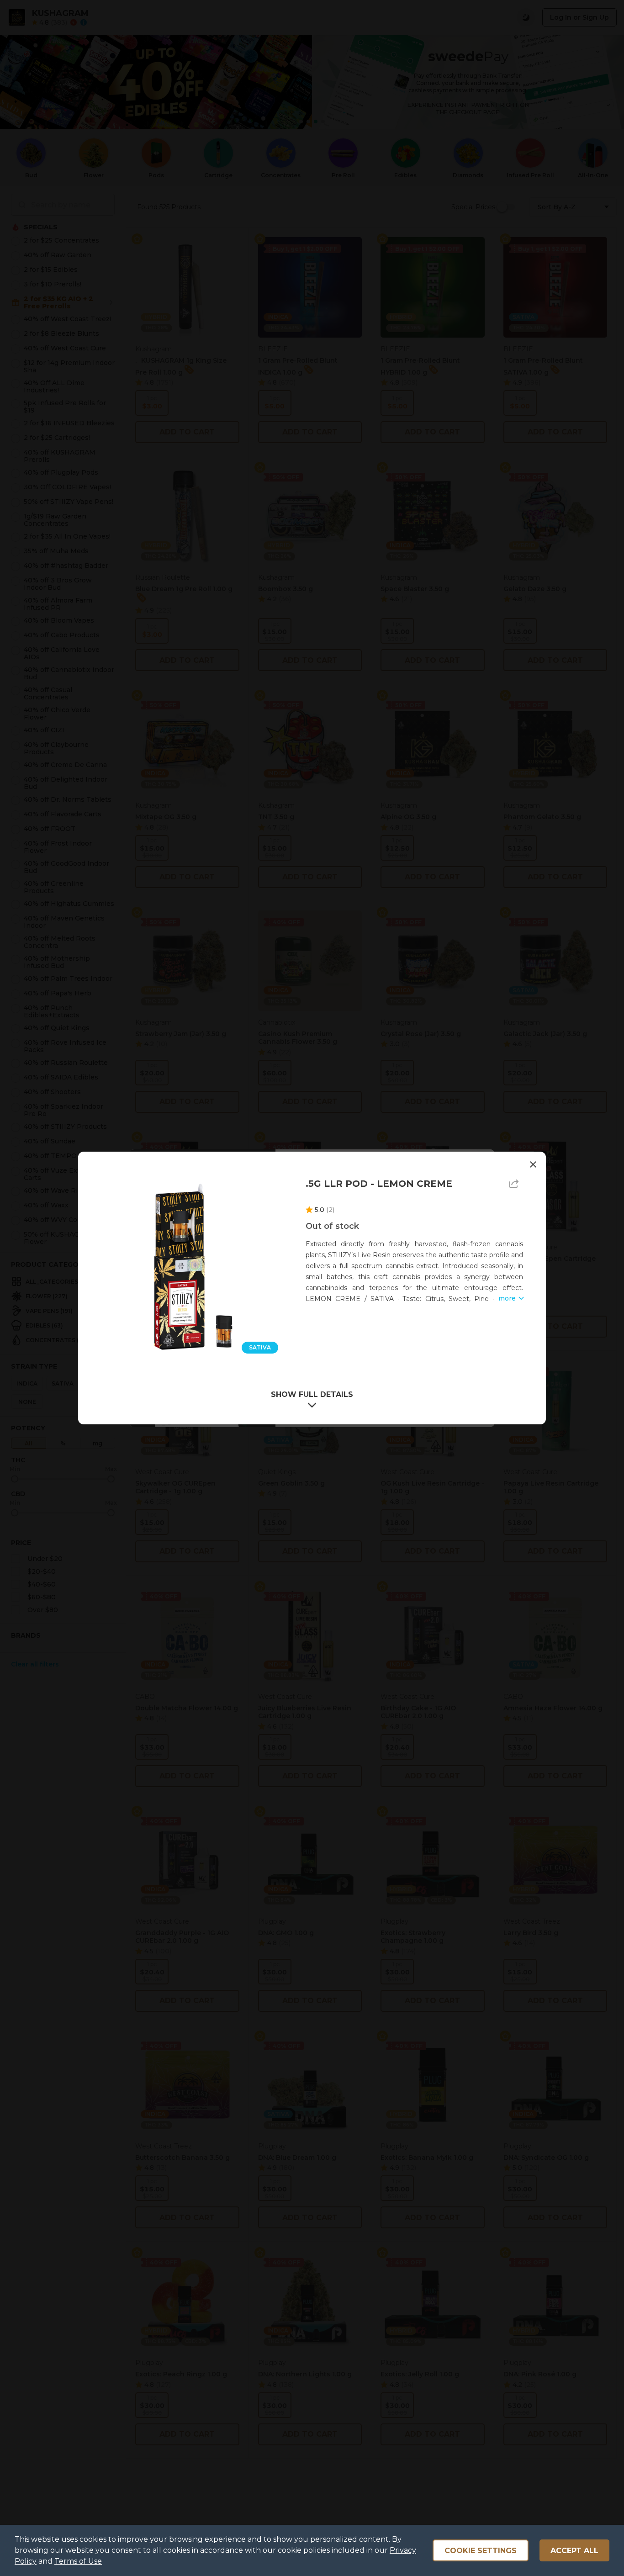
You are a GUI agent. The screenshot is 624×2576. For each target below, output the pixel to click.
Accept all (574, 2551)
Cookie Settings (481, 2551)
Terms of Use (78, 2561)
